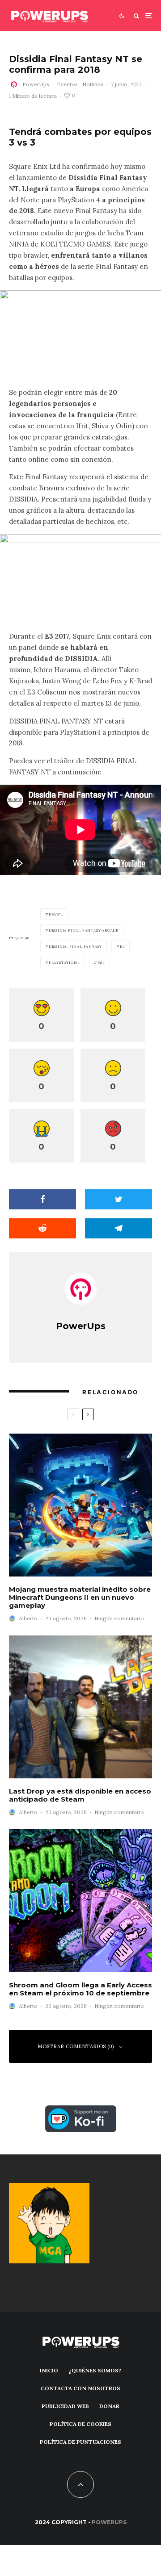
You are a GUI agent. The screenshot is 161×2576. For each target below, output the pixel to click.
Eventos (67, 84)
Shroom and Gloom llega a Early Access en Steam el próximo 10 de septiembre (80, 1989)
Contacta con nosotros (80, 2388)
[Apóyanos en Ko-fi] (81, 2110)
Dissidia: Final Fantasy (75, 946)
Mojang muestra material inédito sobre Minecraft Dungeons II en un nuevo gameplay (80, 1597)
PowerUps (36, 84)
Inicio (49, 2370)
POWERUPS (109, 2522)
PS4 (101, 962)
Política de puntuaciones (80, 2442)
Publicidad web (65, 2406)
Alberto (28, 1618)
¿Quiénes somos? (95, 2370)
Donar (109, 2406)
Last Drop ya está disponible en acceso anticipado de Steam (80, 1795)
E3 (122, 946)
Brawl (56, 914)
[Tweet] (119, 1199)
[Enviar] (42, 1228)
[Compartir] (42, 1199)
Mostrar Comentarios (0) (76, 2046)
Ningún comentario (119, 1618)
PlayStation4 (64, 962)
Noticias (93, 84)
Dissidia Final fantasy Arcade (84, 930)
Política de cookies (80, 2424)
